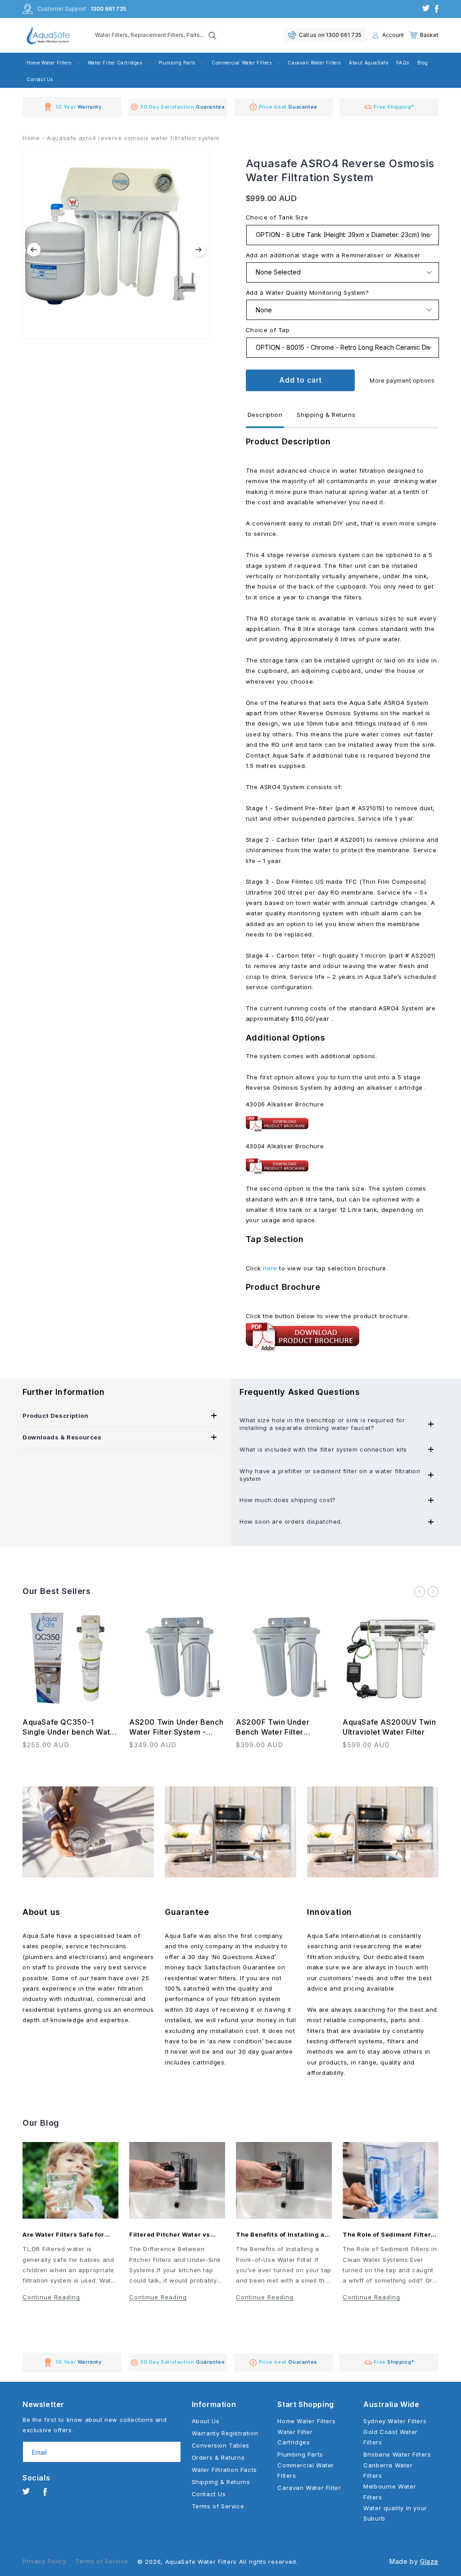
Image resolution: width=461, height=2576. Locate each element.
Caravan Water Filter (309, 2488)
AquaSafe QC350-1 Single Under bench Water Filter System (70, 1727)
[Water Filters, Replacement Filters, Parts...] (212, 36)
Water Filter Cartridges (295, 2437)
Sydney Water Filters (395, 2421)
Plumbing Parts (300, 2454)
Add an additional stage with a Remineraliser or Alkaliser (333, 255)
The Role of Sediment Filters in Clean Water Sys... (389, 2235)
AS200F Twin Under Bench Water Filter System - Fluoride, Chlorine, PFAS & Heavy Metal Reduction (279, 1727)
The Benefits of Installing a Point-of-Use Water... (280, 2235)
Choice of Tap (268, 330)
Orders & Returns (218, 2457)
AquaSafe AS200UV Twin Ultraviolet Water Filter (389, 1727)
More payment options (402, 381)
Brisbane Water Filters (397, 2454)
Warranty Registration (225, 2433)
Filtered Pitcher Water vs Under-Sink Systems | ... (170, 2235)
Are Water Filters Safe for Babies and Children (63, 2235)
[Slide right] (433, 1592)
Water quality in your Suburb (395, 2513)
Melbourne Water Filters (390, 2492)
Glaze (429, 2561)
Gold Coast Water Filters (391, 2437)
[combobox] (154, 35)
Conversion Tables (221, 2445)
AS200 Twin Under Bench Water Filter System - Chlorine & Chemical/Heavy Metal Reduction (176, 1727)
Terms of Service (218, 2506)
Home (31, 138)
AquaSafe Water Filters (201, 2562)
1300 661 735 (108, 9)
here (270, 1268)
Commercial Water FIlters (306, 2470)
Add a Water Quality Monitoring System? (307, 292)
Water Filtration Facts (224, 2470)
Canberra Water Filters (388, 2470)
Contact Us (209, 2494)
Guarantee (187, 1912)
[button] (424, 35)
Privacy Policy (44, 2561)
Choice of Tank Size (277, 217)
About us (41, 1912)
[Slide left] (420, 1592)
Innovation (330, 1912)
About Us (206, 2421)
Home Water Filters (306, 2421)
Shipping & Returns (221, 2482)
